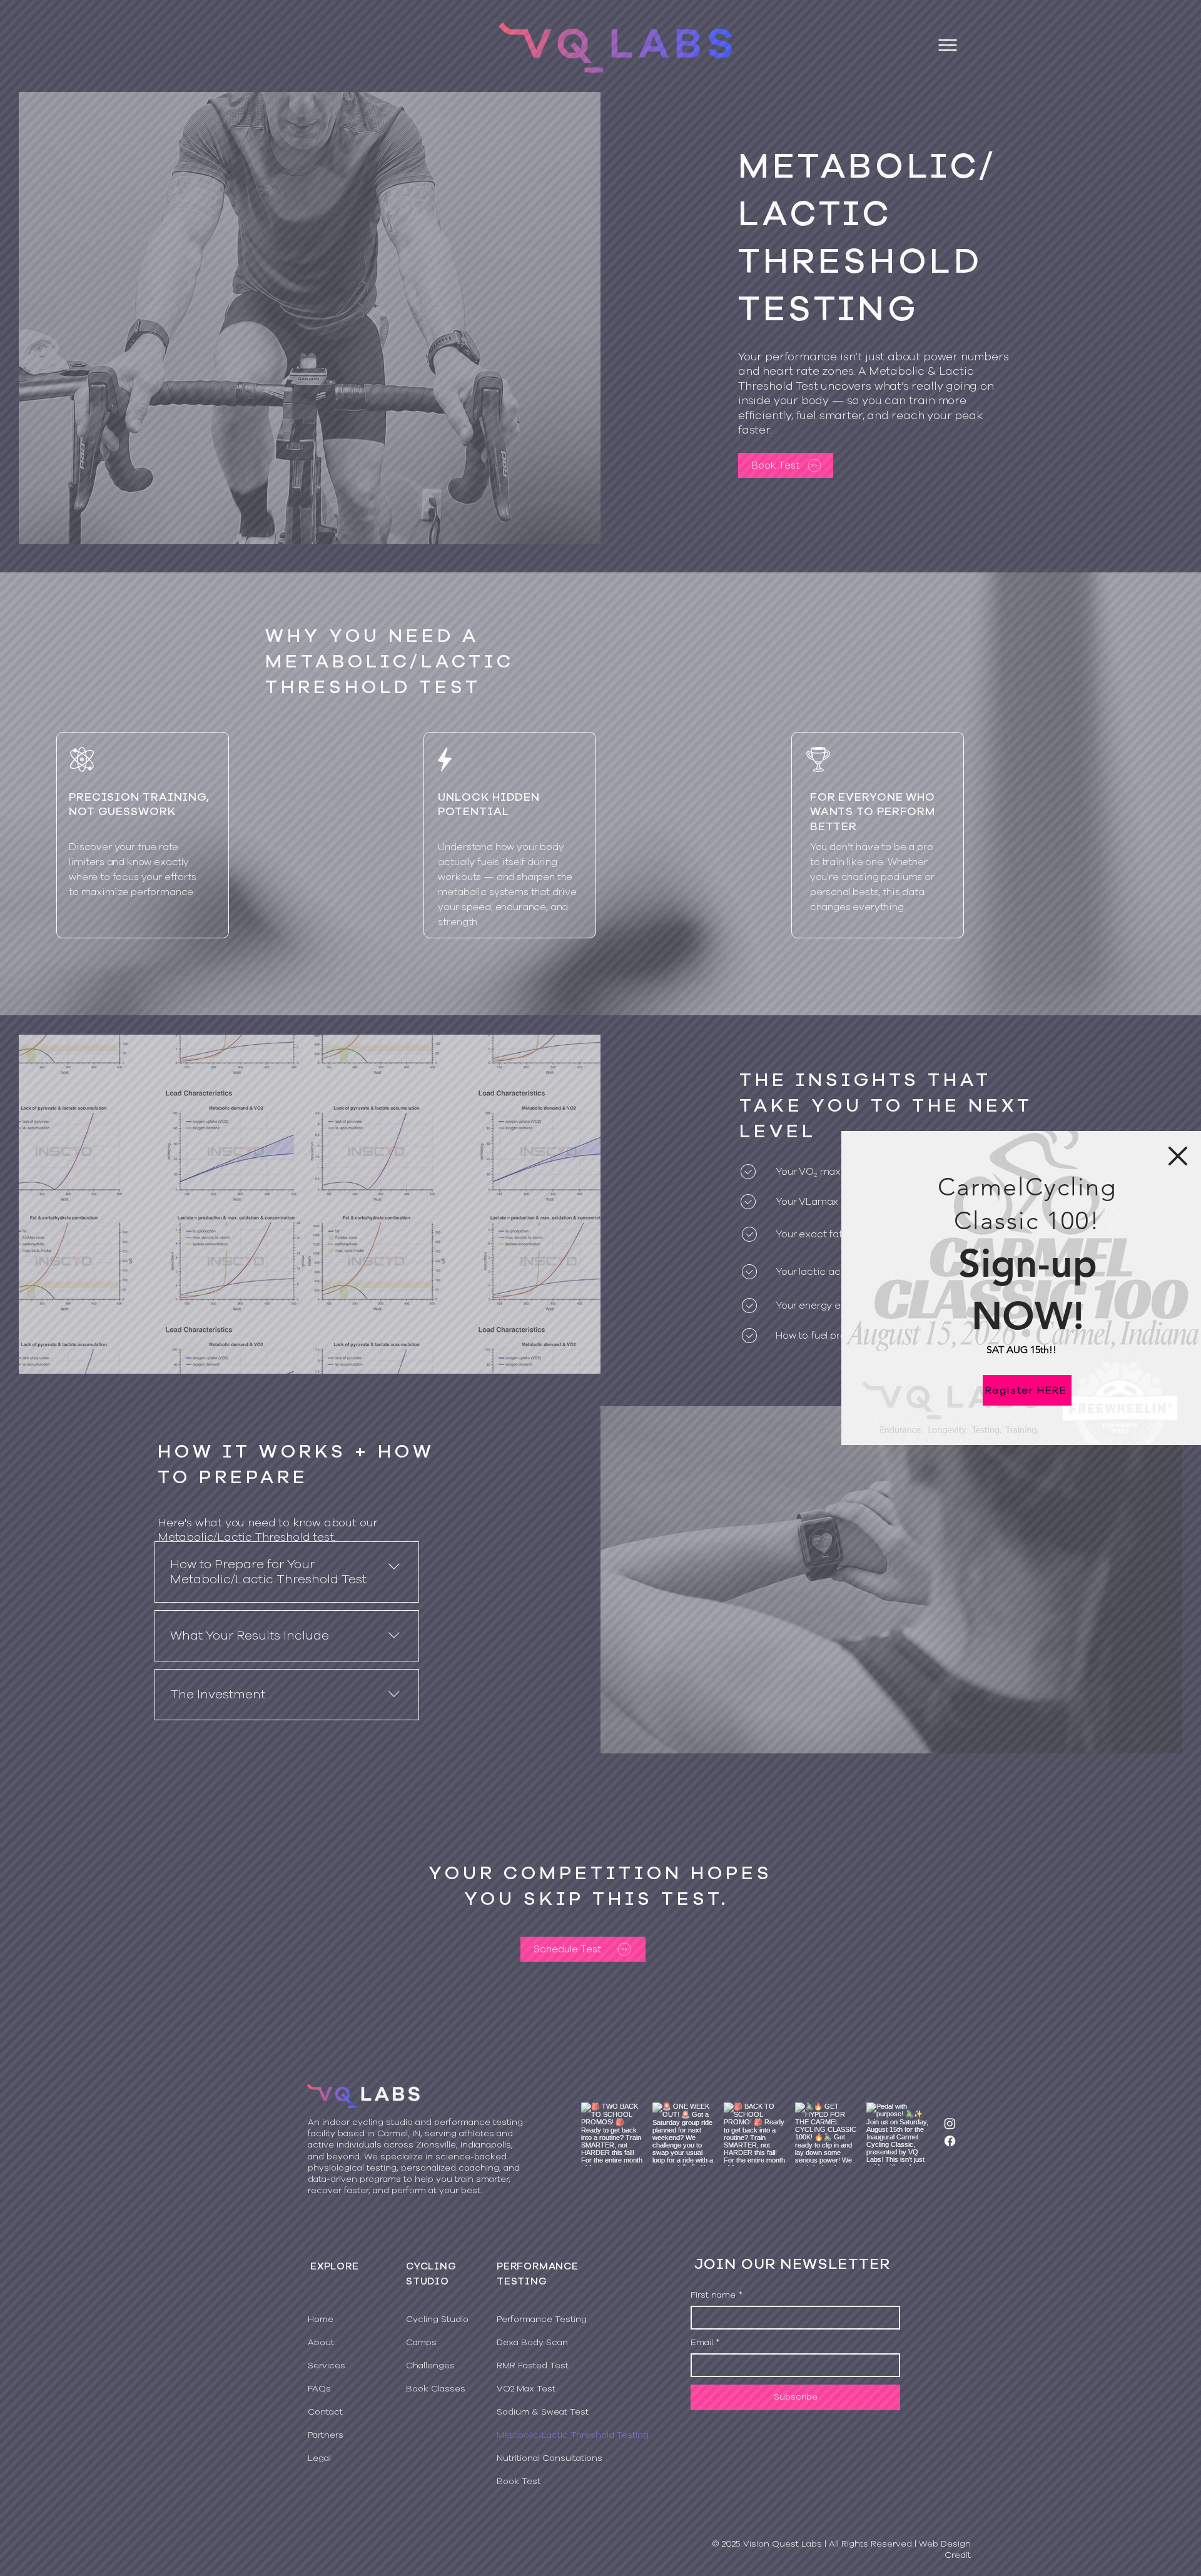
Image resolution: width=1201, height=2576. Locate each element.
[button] (1178, 1156)
